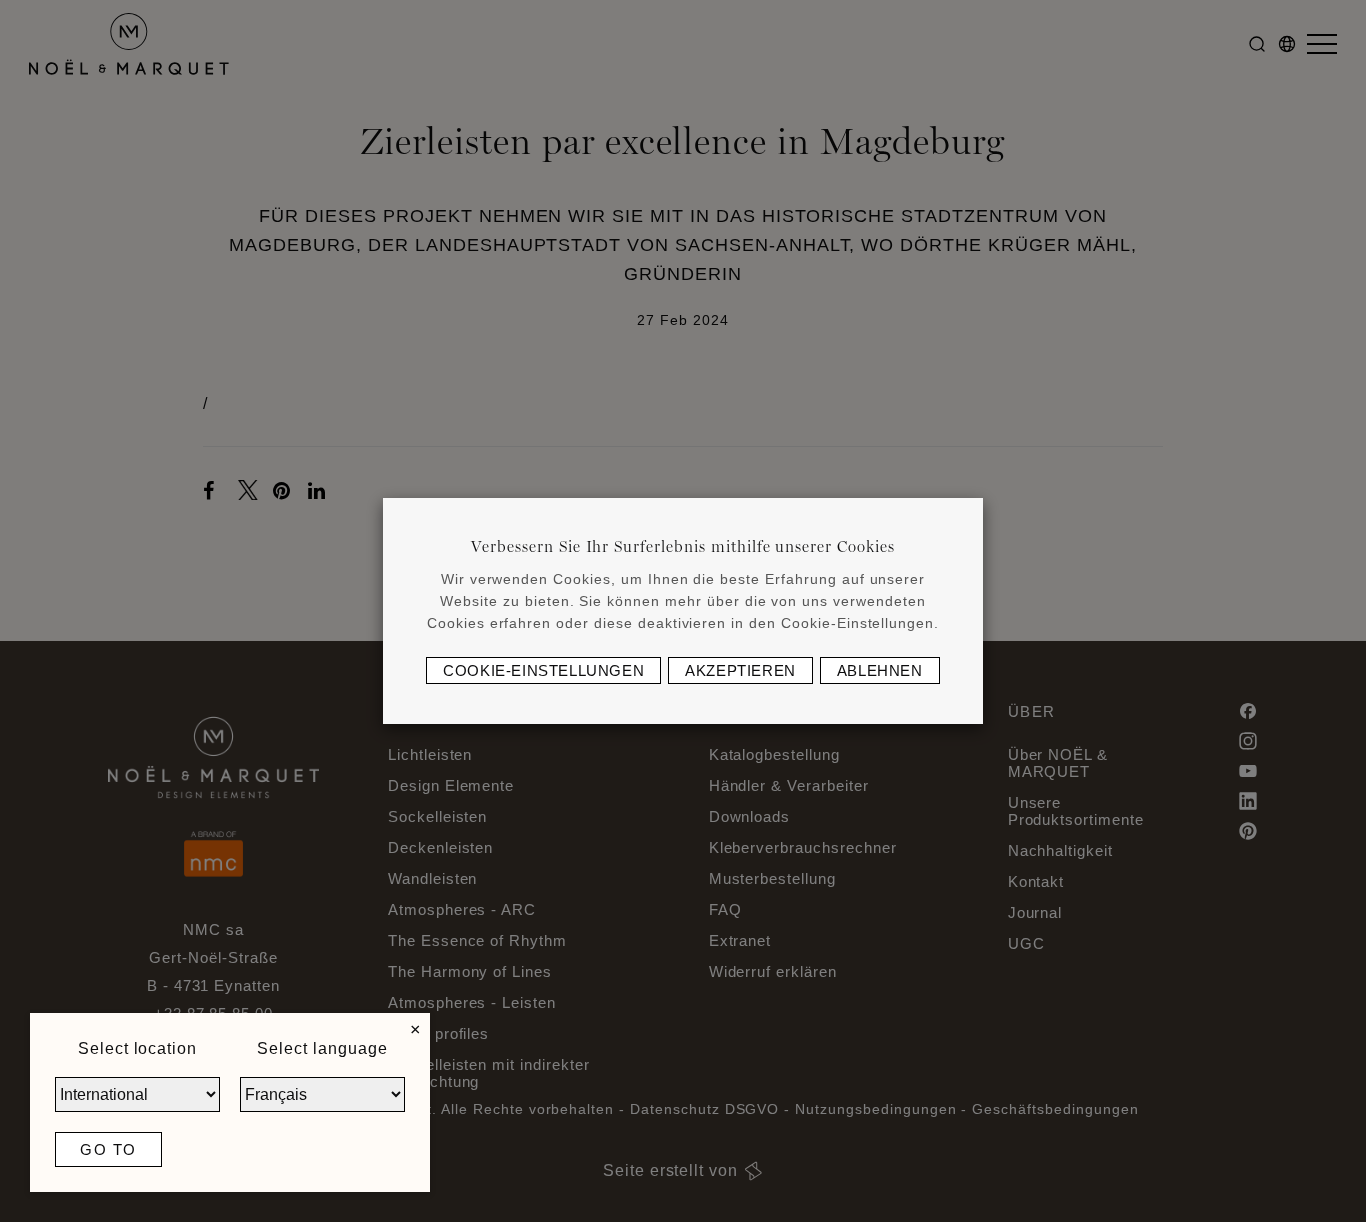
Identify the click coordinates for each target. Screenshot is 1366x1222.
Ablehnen (880, 670)
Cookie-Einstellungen (543, 670)
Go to (108, 1149)
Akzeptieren (740, 670)
